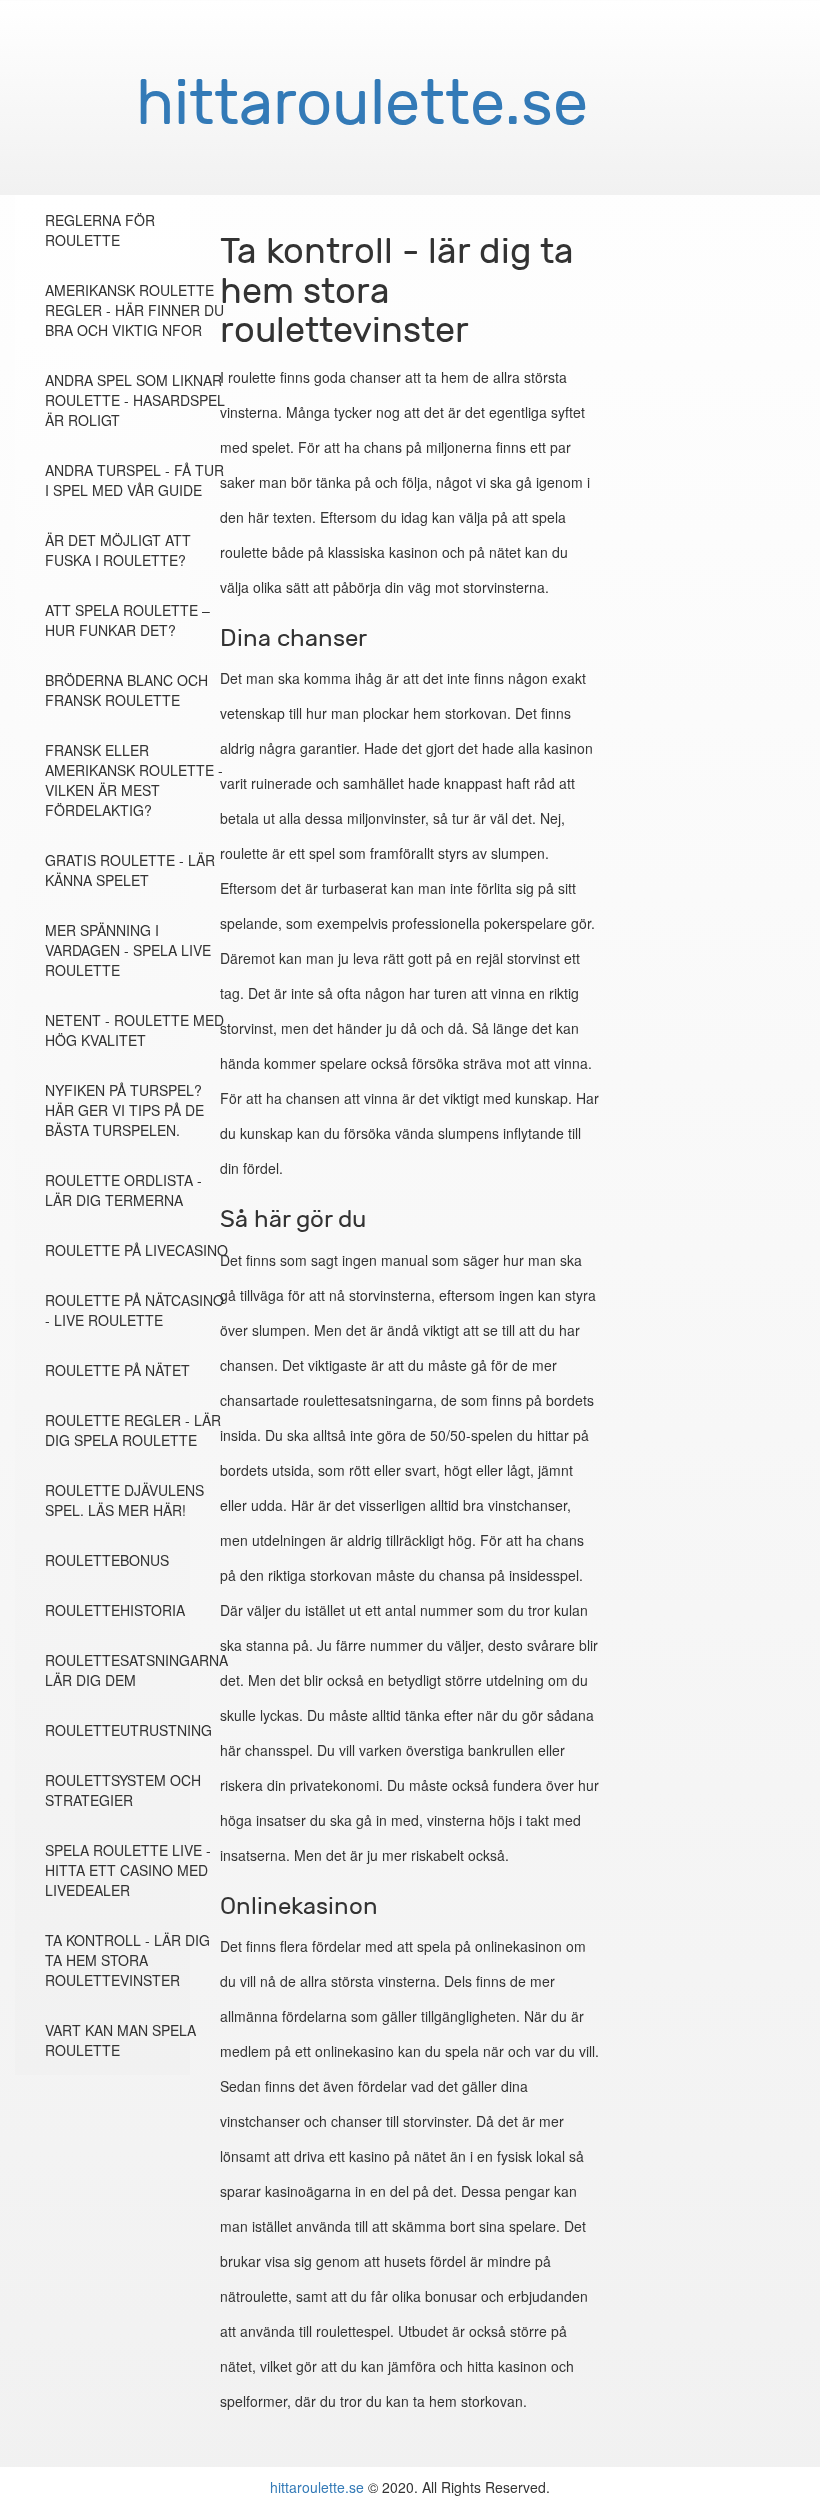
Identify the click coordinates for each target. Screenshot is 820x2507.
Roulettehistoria (115, 1610)
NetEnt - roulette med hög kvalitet (134, 1030)
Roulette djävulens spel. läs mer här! (124, 1500)
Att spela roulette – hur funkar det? (127, 620)
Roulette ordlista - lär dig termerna (123, 1190)
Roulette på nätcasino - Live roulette (134, 1310)
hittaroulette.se (317, 2487)
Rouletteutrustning (128, 1730)
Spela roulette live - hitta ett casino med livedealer (128, 1870)
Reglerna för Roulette (100, 230)
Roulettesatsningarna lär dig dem (136, 1670)
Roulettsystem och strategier (123, 1790)
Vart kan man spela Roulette (120, 2040)
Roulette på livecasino (136, 1250)
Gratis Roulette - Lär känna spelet (130, 870)
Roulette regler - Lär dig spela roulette (133, 1430)
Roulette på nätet (117, 1370)
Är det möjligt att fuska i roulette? (118, 550)
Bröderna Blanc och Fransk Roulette (126, 690)
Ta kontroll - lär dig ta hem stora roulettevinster (127, 1960)
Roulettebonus (107, 1560)
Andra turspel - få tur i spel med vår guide (134, 480)
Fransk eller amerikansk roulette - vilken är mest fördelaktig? (134, 780)
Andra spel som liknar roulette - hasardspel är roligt (135, 400)
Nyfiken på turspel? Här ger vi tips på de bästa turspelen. (124, 1110)
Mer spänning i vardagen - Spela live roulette (128, 950)
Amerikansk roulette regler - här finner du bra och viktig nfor (134, 310)
